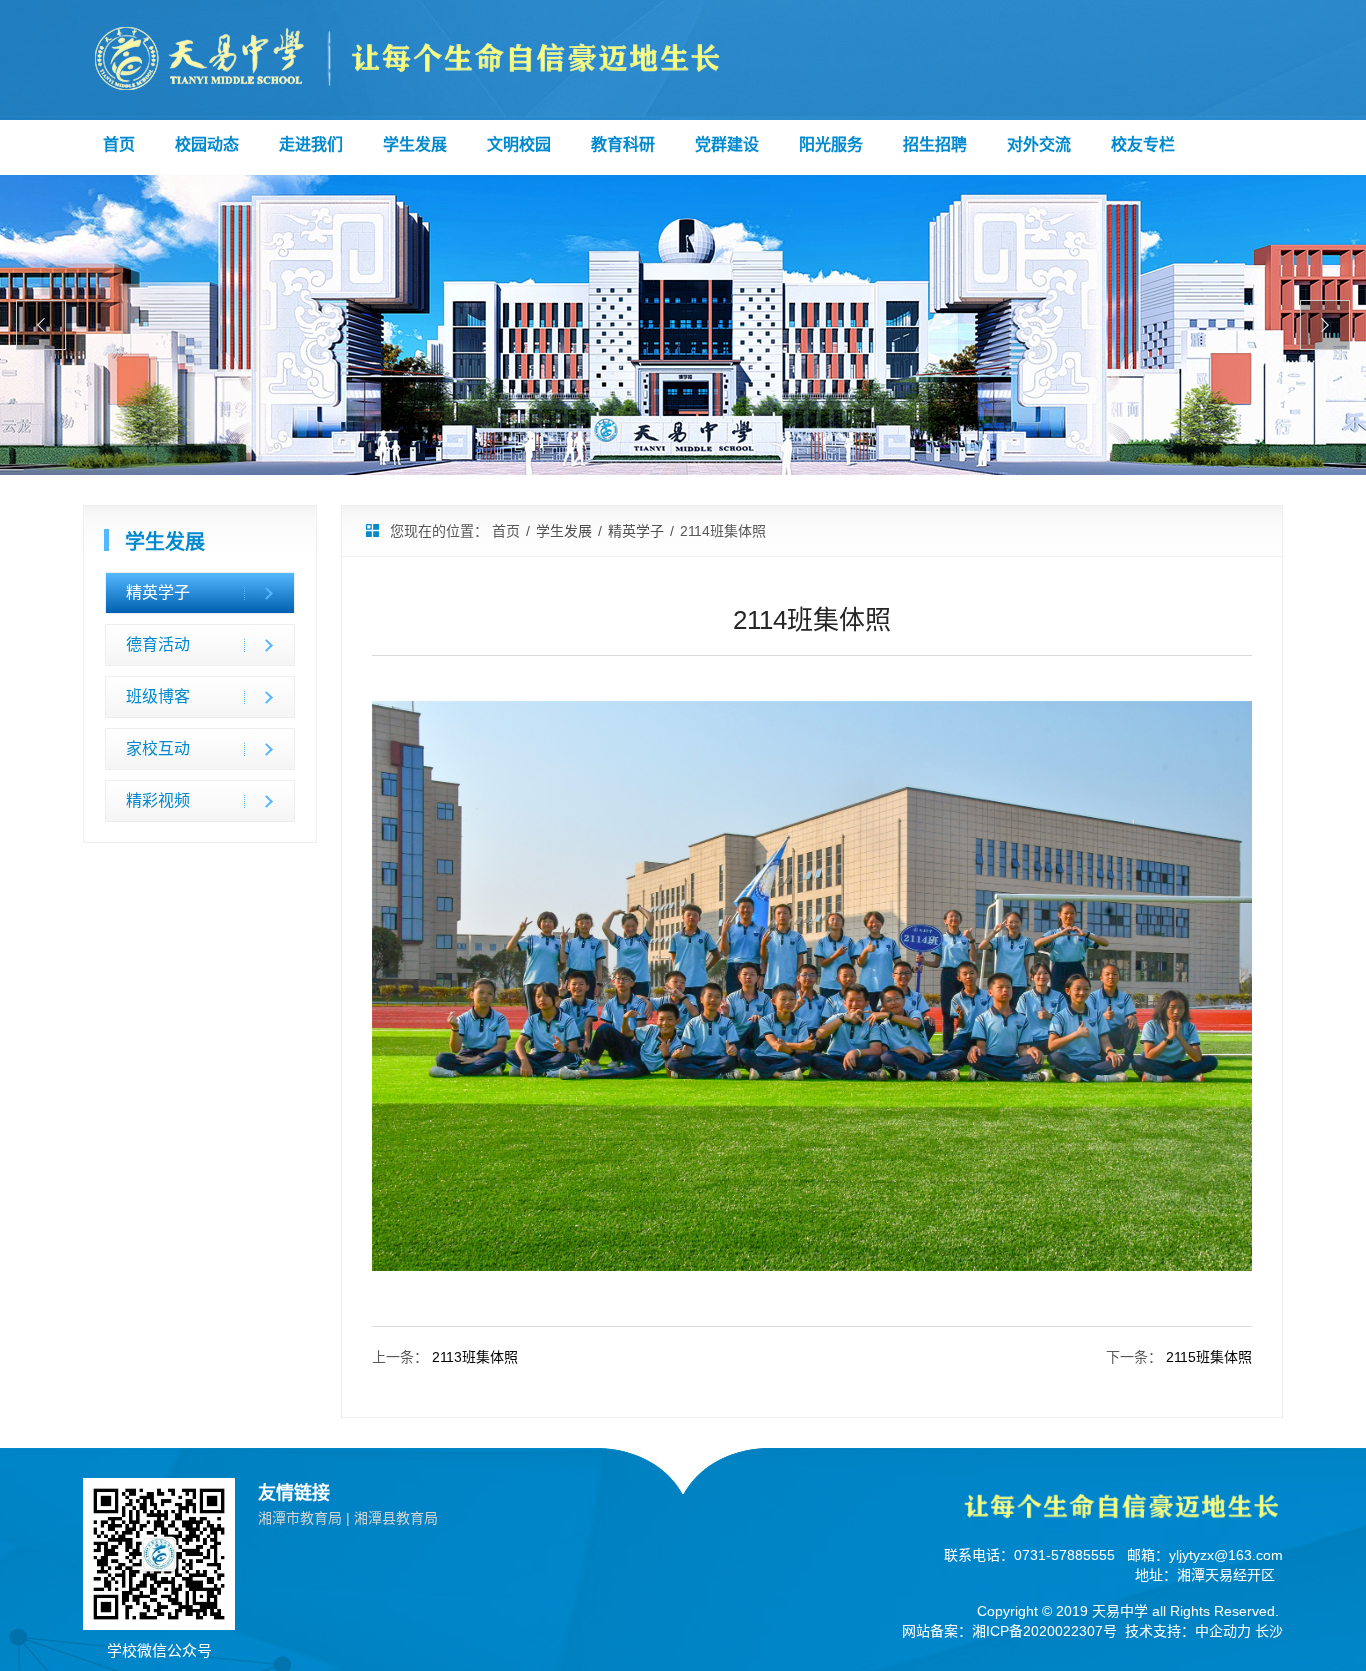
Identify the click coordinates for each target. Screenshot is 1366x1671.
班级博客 (158, 696)
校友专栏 (1143, 144)
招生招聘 (935, 144)
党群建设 (727, 144)
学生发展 (415, 144)
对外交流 (1039, 144)
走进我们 (311, 144)
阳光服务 (831, 144)
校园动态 (207, 144)
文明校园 (519, 144)
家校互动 (158, 748)
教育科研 (623, 144)
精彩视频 (158, 800)
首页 (119, 144)
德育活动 (158, 644)
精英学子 (158, 592)
